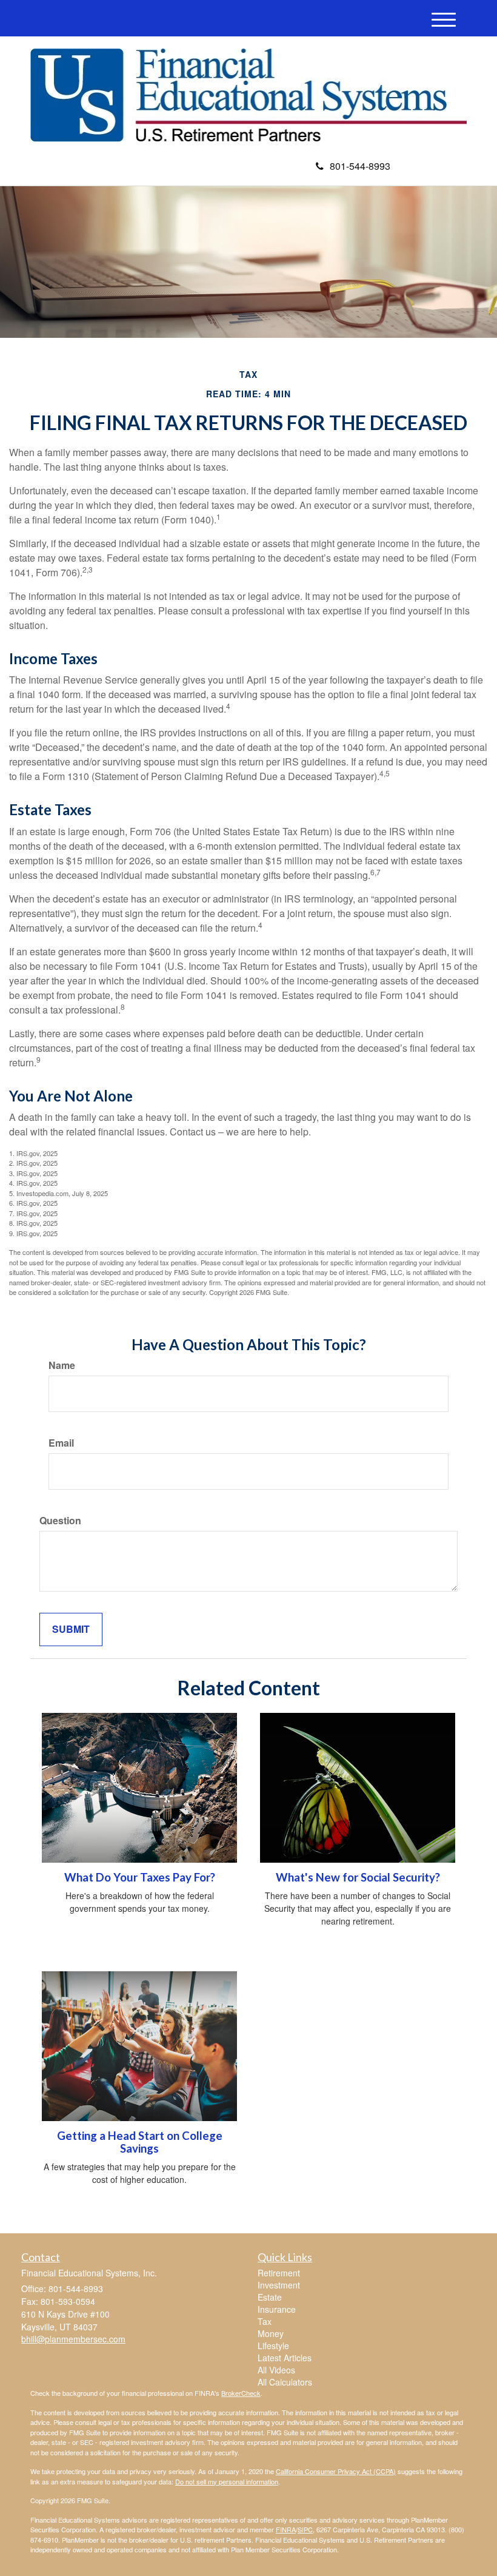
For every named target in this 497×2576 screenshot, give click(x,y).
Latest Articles (285, 2358)
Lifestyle (273, 2346)
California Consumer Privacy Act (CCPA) (336, 2471)
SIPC (305, 2529)
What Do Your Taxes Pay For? (140, 1877)
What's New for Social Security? (358, 1877)
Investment (279, 2285)
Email (61, 1443)
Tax (265, 2321)
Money (271, 2333)
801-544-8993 (360, 166)
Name (62, 1365)
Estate (270, 2297)
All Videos (276, 2370)
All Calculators (285, 2382)
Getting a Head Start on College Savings (140, 2142)
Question (60, 1521)
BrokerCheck (241, 2393)
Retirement (279, 2273)
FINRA (286, 2529)
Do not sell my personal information (227, 2481)
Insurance (277, 2309)
